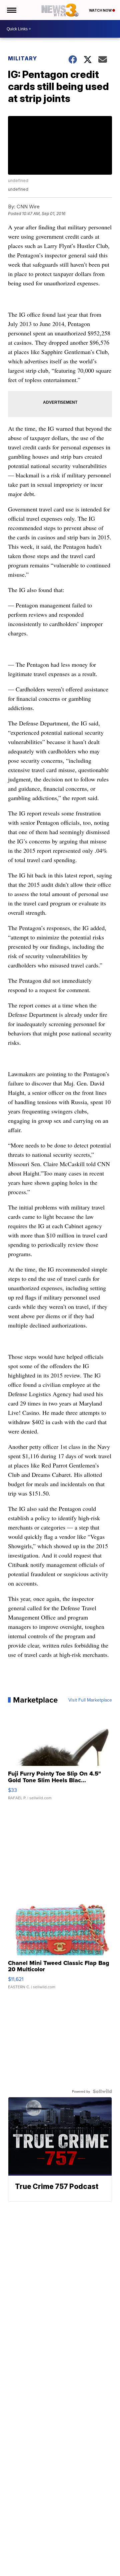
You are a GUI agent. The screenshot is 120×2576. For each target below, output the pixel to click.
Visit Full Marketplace (90, 1700)
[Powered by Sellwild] (102, 2091)
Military (22, 58)
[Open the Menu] (11, 10)
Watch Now (101, 10)
